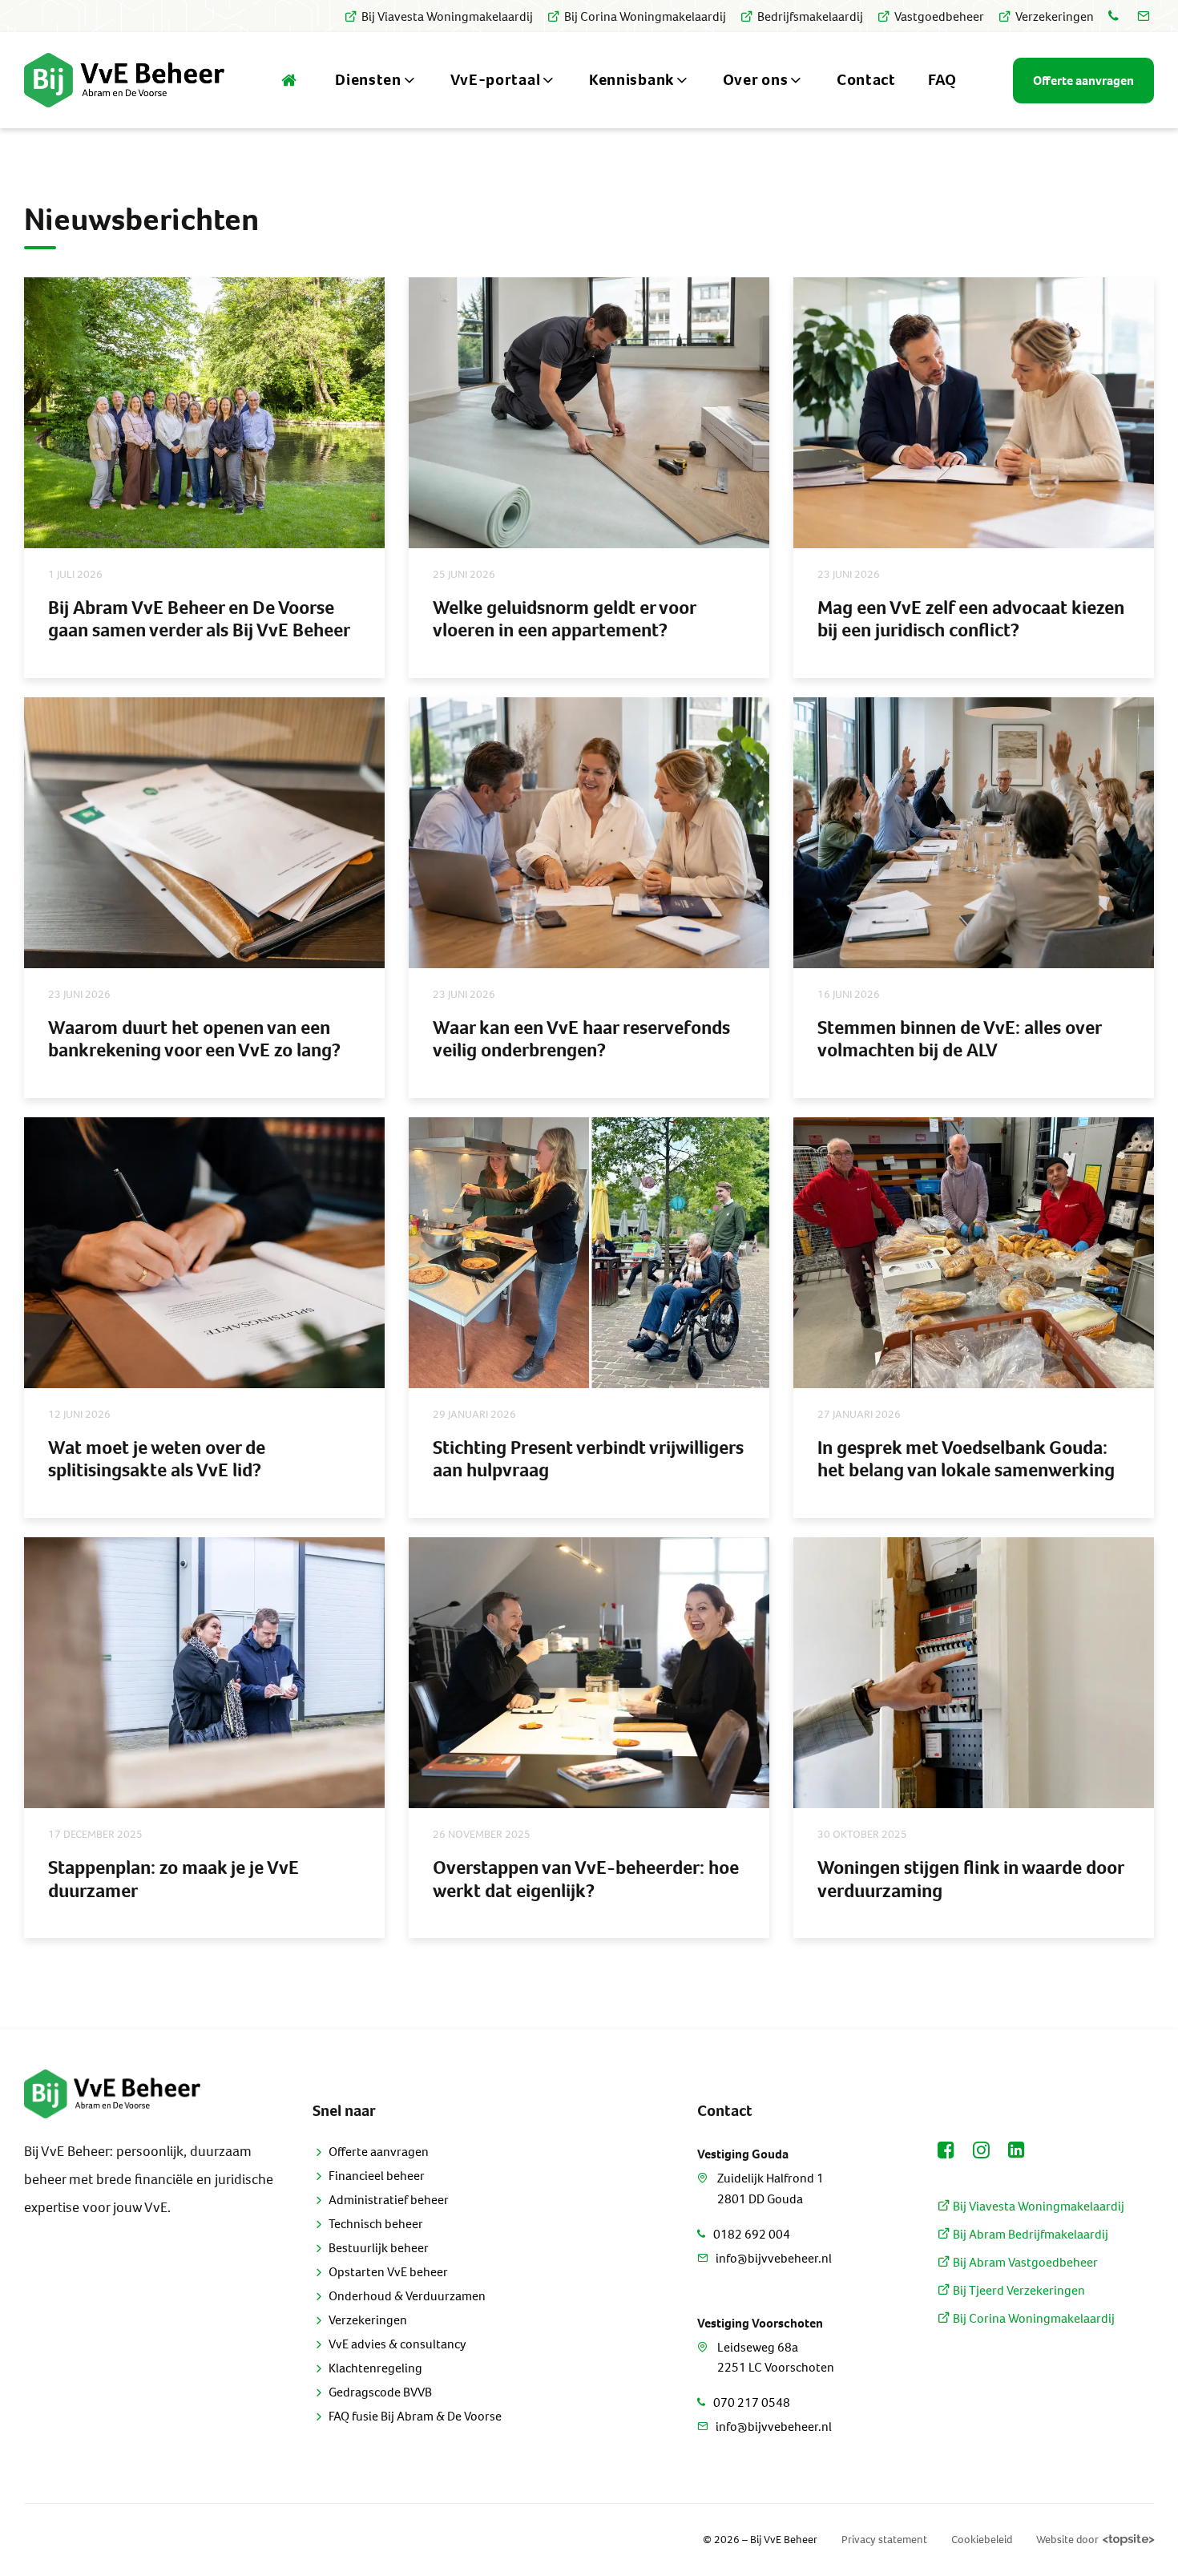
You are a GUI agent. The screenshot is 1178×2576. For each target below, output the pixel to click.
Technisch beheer (376, 2224)
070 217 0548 (752, 2402)
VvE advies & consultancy (397, 2344)
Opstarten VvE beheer (388, 2272)
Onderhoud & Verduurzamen (407, 2296)
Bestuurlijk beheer (379, 2248)
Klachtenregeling (375, 2368)
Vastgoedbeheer (939, 16)
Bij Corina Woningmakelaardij (645, 16)
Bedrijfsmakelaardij (810, 16)
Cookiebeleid (982, 2540)
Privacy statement (884, 2540)
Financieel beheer (377, 2176)
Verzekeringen (1055, 16)
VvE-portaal (496, 80)
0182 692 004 (752, 2234)
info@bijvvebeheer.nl (774, 2258)
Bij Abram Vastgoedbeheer (1024, 2262)
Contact (866, 80)
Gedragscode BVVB (380, 2392)
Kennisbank (631, 80)
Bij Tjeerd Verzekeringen (1018, 2290)
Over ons (756, 80)
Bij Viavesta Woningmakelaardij (447, 16)
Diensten (368, 80)
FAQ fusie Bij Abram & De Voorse (415, 2416)
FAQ (942, 80)
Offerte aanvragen (379, 2152)
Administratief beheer (389, 2200)
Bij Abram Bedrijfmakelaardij (1029, 2234)
